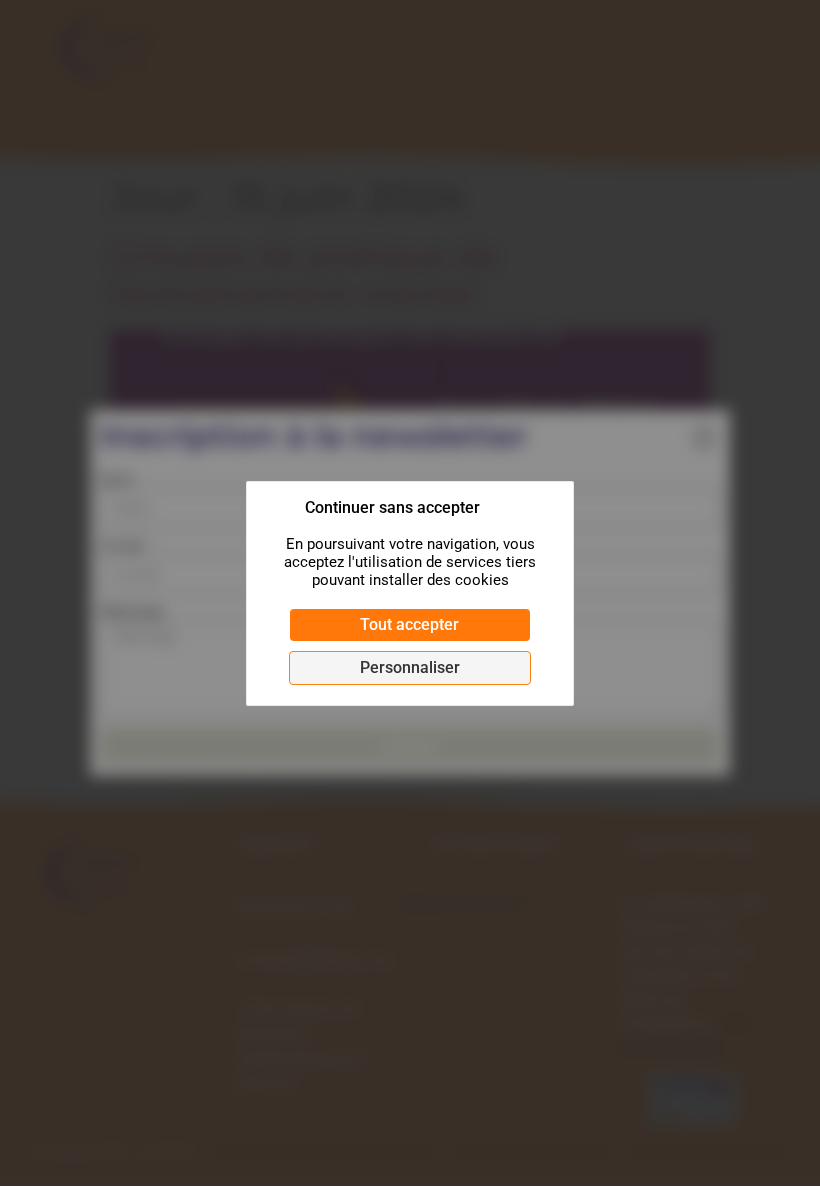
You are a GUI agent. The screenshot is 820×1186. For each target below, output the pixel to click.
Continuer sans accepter (392, 507)
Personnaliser (410, 667)
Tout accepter (409, 624)
